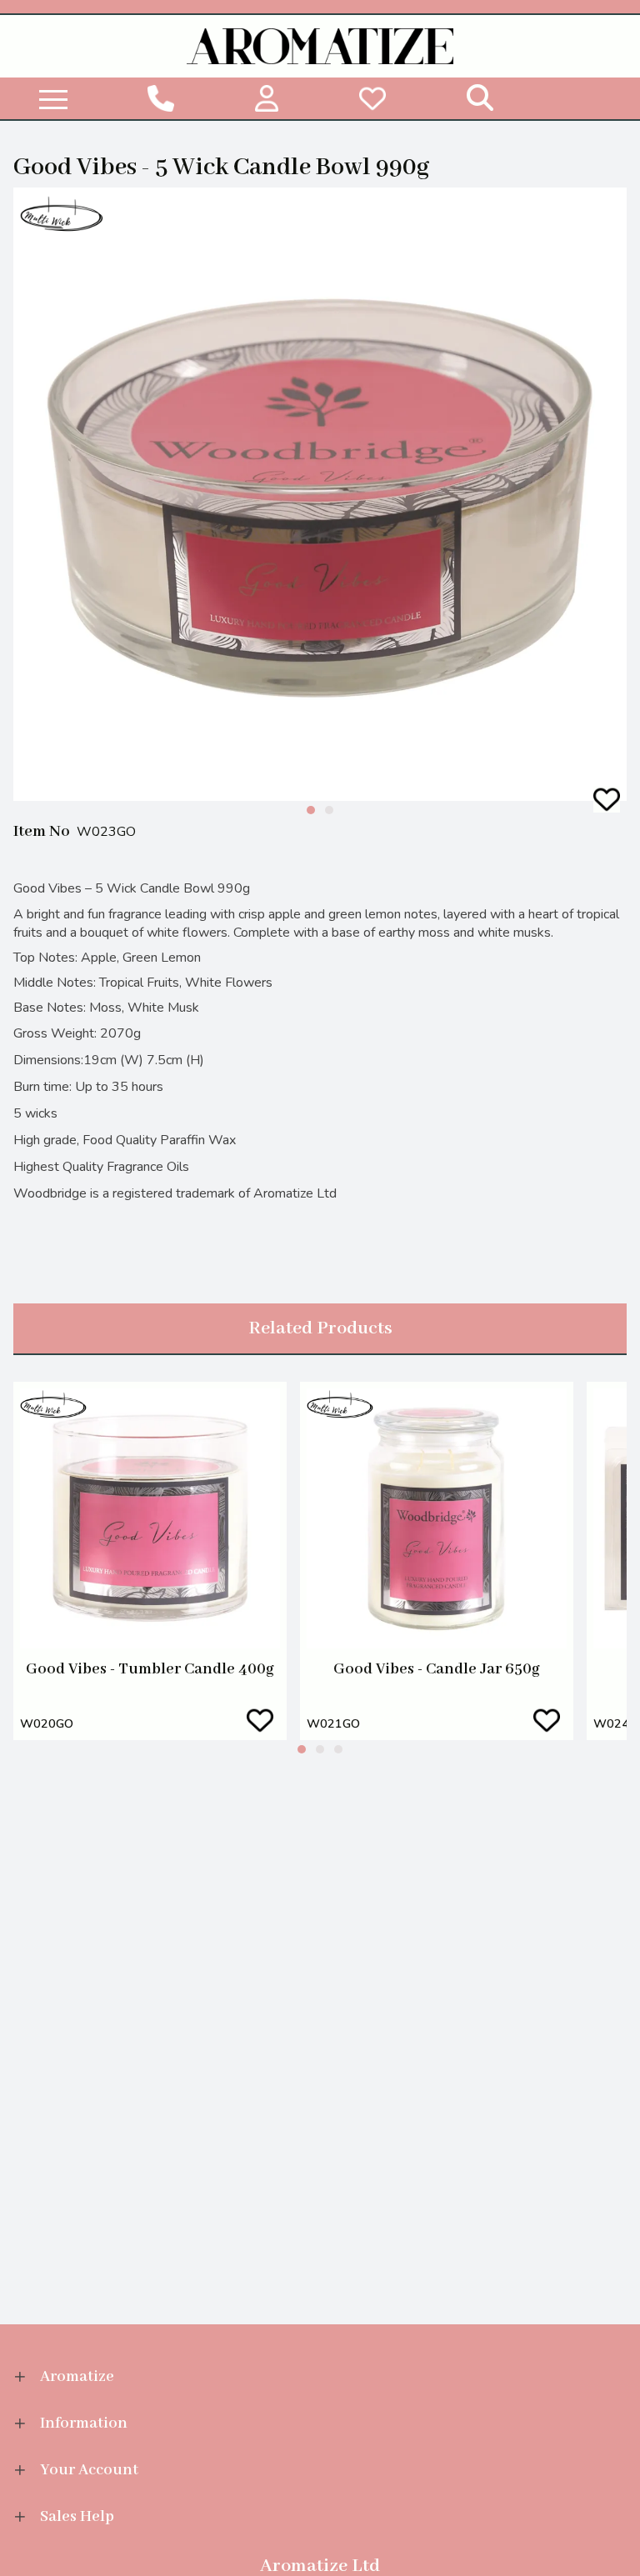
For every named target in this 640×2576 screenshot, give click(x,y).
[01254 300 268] (160, 98)
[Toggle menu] (53, 98)
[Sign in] (266, 98)
